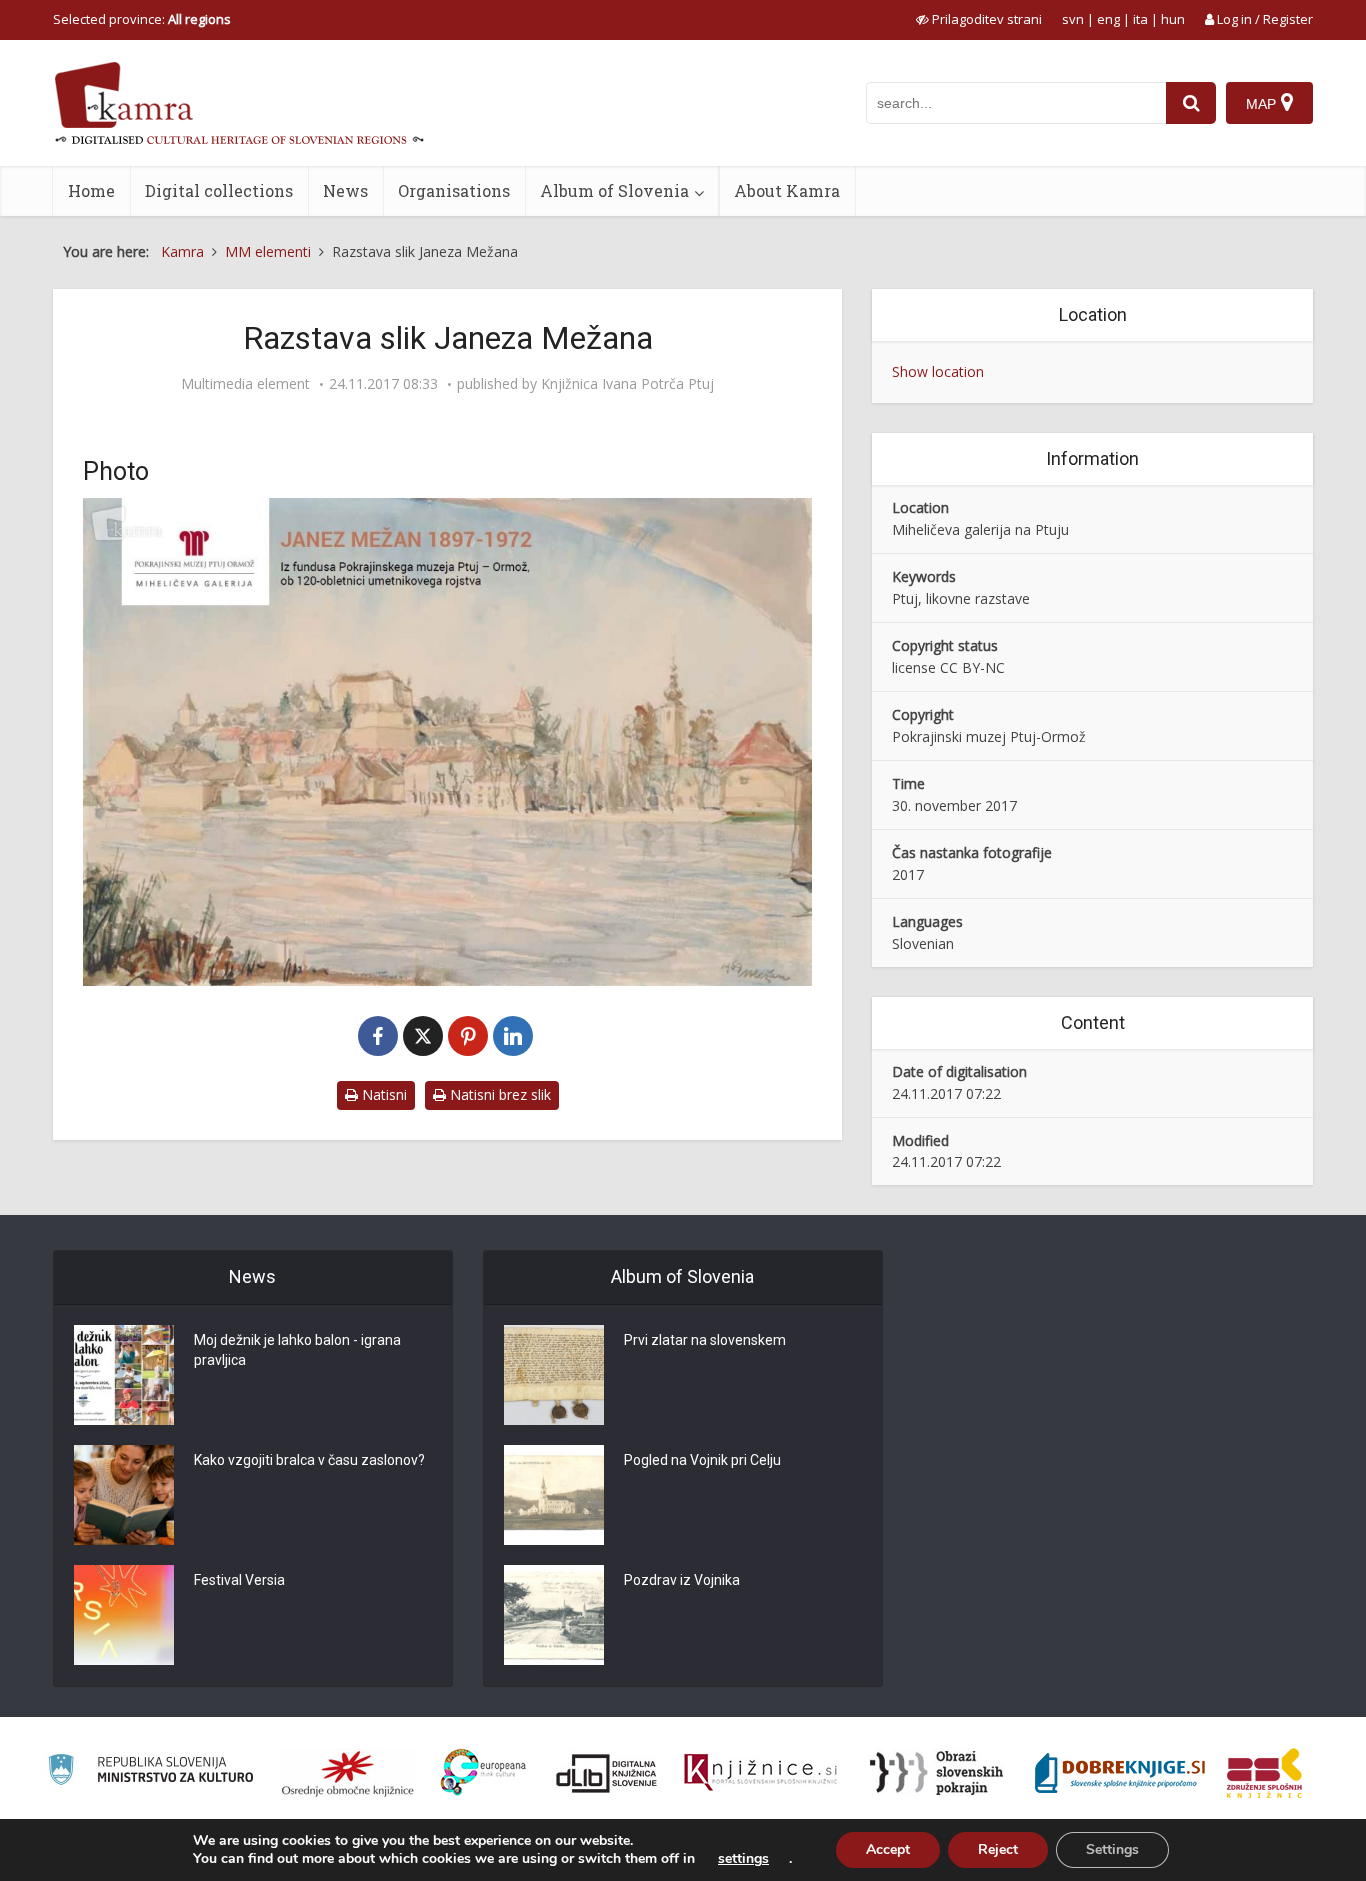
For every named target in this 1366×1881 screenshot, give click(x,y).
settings (743, 1859)
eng (1108, 19)
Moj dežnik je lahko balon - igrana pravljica (297, 1350)
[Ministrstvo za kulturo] (150, 1772)
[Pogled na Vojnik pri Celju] (554, 1495)
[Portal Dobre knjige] (1120, 1773)
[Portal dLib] (607, 1773)
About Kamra (787, 190)
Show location (938, 371)
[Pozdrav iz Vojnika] (554, 1615)
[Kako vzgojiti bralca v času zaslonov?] (124, 1495)
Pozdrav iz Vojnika (682, 1580)
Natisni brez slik (498, 1094)
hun (1173, 19)
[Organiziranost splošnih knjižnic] (348, 1773)
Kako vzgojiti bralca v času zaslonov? (309, 1460)
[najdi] (1191, 103)
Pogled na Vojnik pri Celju (702, 1460)
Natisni (382, 1094)
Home (91, 190)
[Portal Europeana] (483, 1772)
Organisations (454, 190)
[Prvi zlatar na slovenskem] (554, 1375)
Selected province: (142, 19)
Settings (1112, 1849)
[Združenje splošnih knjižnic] (1264, 1773)
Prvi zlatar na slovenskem (705, 1340)
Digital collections (219, 190)
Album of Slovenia (614, 190)
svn (1073, 19)
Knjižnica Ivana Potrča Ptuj (627, 384)
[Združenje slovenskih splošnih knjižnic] (760, 1773)
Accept (888, 1849)
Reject (998, 1849)
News (345, 190)
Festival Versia (239, 1580)
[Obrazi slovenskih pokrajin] (936, 1773)
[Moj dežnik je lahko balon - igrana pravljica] (124, 1375)
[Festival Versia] (124, 1615)
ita (1140, 19)
